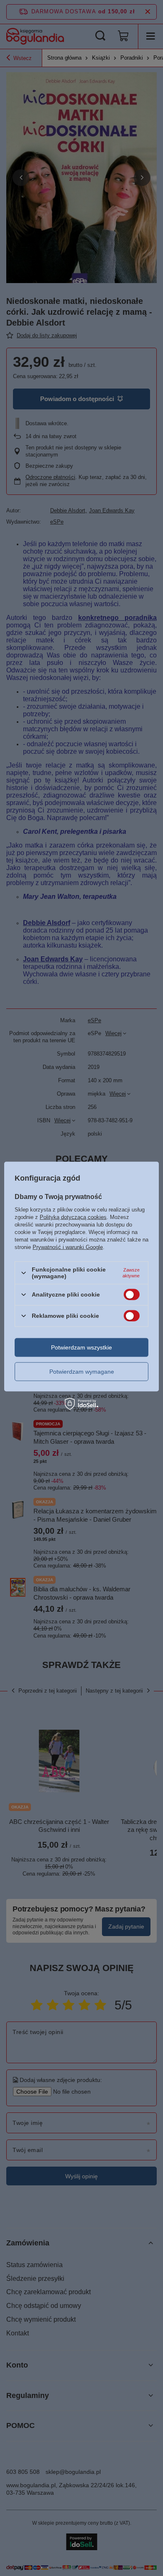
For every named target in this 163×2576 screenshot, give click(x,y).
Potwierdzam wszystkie (81, 1347)
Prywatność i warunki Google (68, 1247)
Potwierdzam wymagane (82, 1372)
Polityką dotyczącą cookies (73, 1217)
